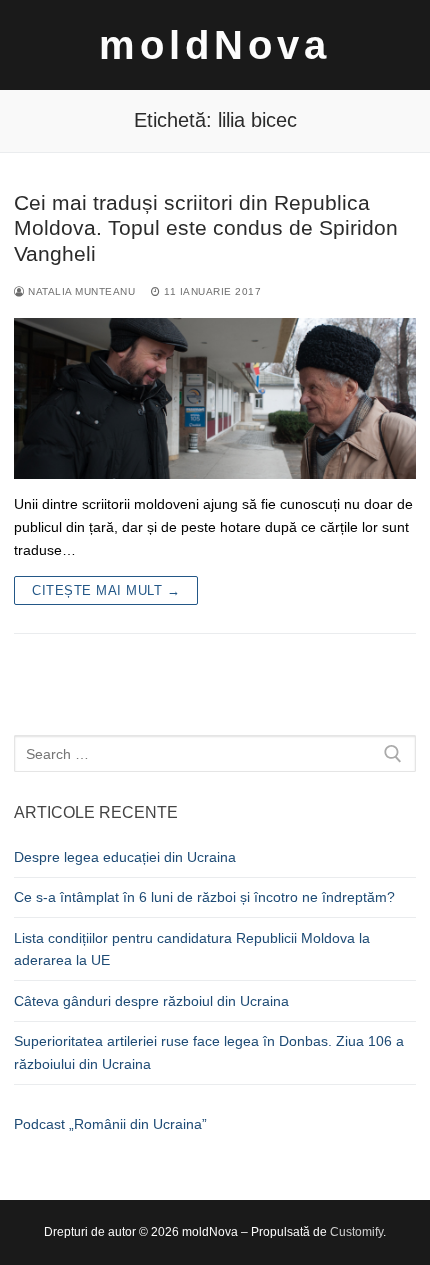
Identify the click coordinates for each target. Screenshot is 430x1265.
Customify (356, 1232)
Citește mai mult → (106, 590)
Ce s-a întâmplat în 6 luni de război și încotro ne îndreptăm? (204, 897)
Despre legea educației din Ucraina (125, 857)
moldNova (215, 45)
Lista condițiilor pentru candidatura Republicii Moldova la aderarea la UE (192, 949)
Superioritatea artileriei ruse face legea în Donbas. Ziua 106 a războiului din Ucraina (209, 1052)
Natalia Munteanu (80, 291)
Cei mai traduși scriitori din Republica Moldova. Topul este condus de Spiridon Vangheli (206, 228)
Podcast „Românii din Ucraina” (110, 1124)
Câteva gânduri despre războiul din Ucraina (151, 1001)
